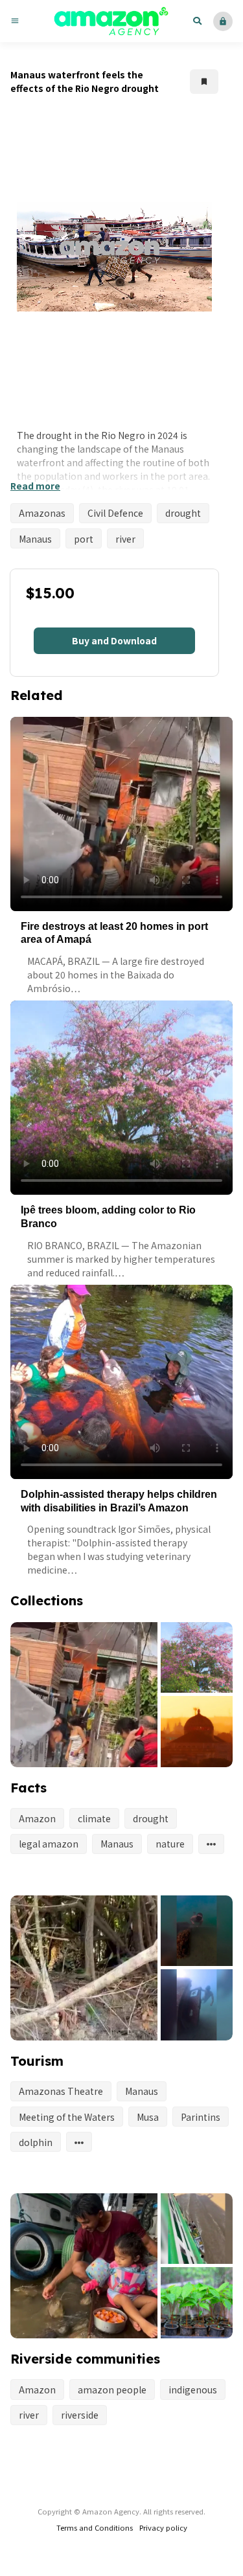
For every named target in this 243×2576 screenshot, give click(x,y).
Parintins (201, 2117)
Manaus (35, 539)
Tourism (37, 2061)
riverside (80, 2415)
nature (170, 1844)
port (84, 539)
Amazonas (42, 513)
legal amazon (49, 1844)
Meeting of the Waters (67, 2117)
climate (94, 1818)
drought (183, 513)
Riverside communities (85, 2359)
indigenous (193, 2390)
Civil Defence (115, 513)
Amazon (37, 1818)
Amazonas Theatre (61, 2091)
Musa (148, 2117)
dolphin (36, 2142)
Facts (29, 1788)
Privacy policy (163, 2527)
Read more (35, 486)
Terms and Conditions (95, 2527)
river (125, 539)
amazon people (112, 2390)
